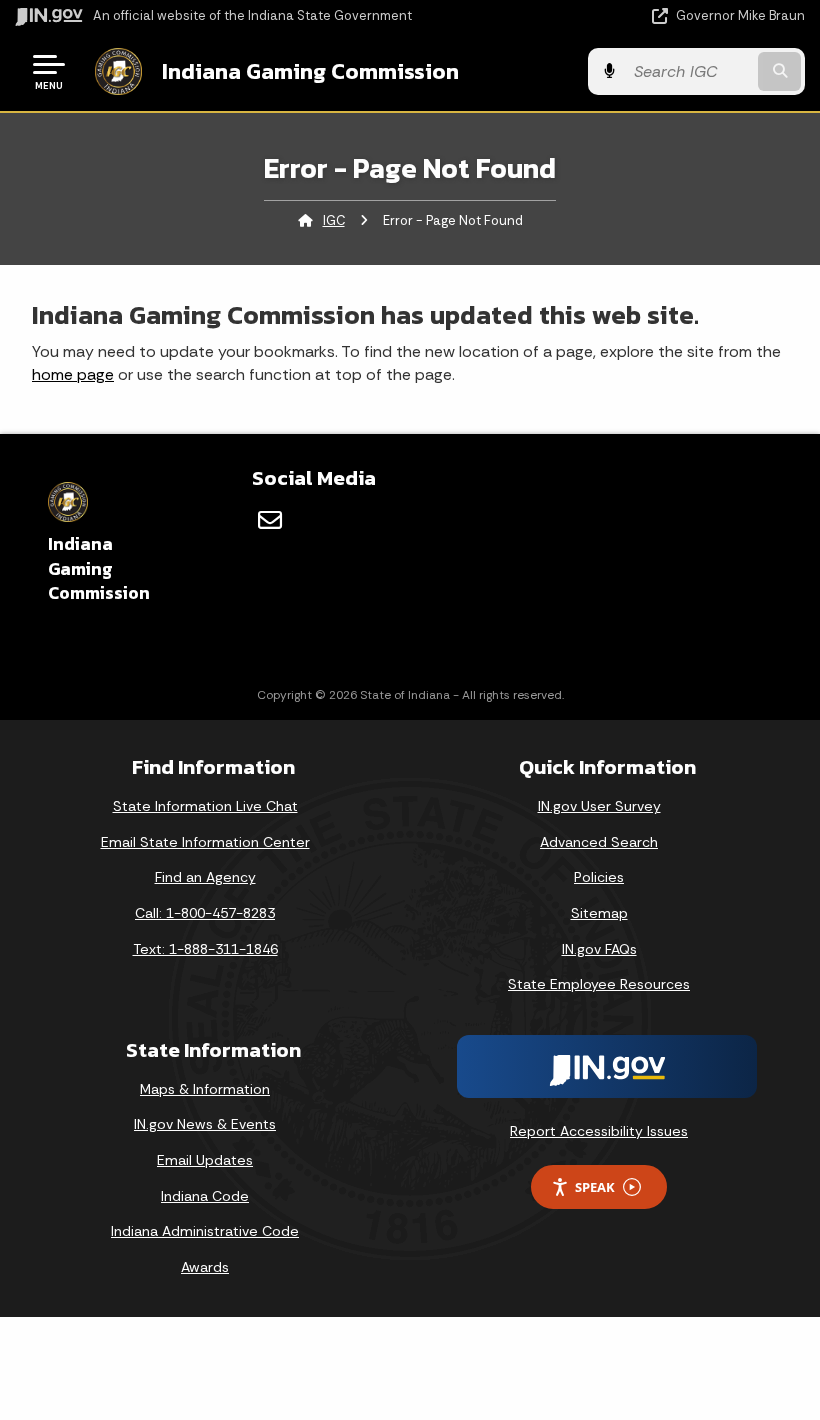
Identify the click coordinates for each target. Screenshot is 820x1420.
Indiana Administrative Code (205, 1231)
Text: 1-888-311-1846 (205, 949)
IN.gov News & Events (205, 1124)
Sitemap (599, 913)
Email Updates (205, 1160)
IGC (334, 220)
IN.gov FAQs (599, 949)
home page (73, 374)
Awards (205, 1267)
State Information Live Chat (205, 806)
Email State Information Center (205, 842)
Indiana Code (205, 1196)
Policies (599, 877)
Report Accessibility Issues (599, 1131)
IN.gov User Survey (599, 806)
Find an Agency (205, 877)
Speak (595, 1187)
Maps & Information (205, 1089)
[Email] (270, 520)
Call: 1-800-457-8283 (205, 913)
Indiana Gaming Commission (310, 71)
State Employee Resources (599, 984)
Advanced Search (599, 842)
